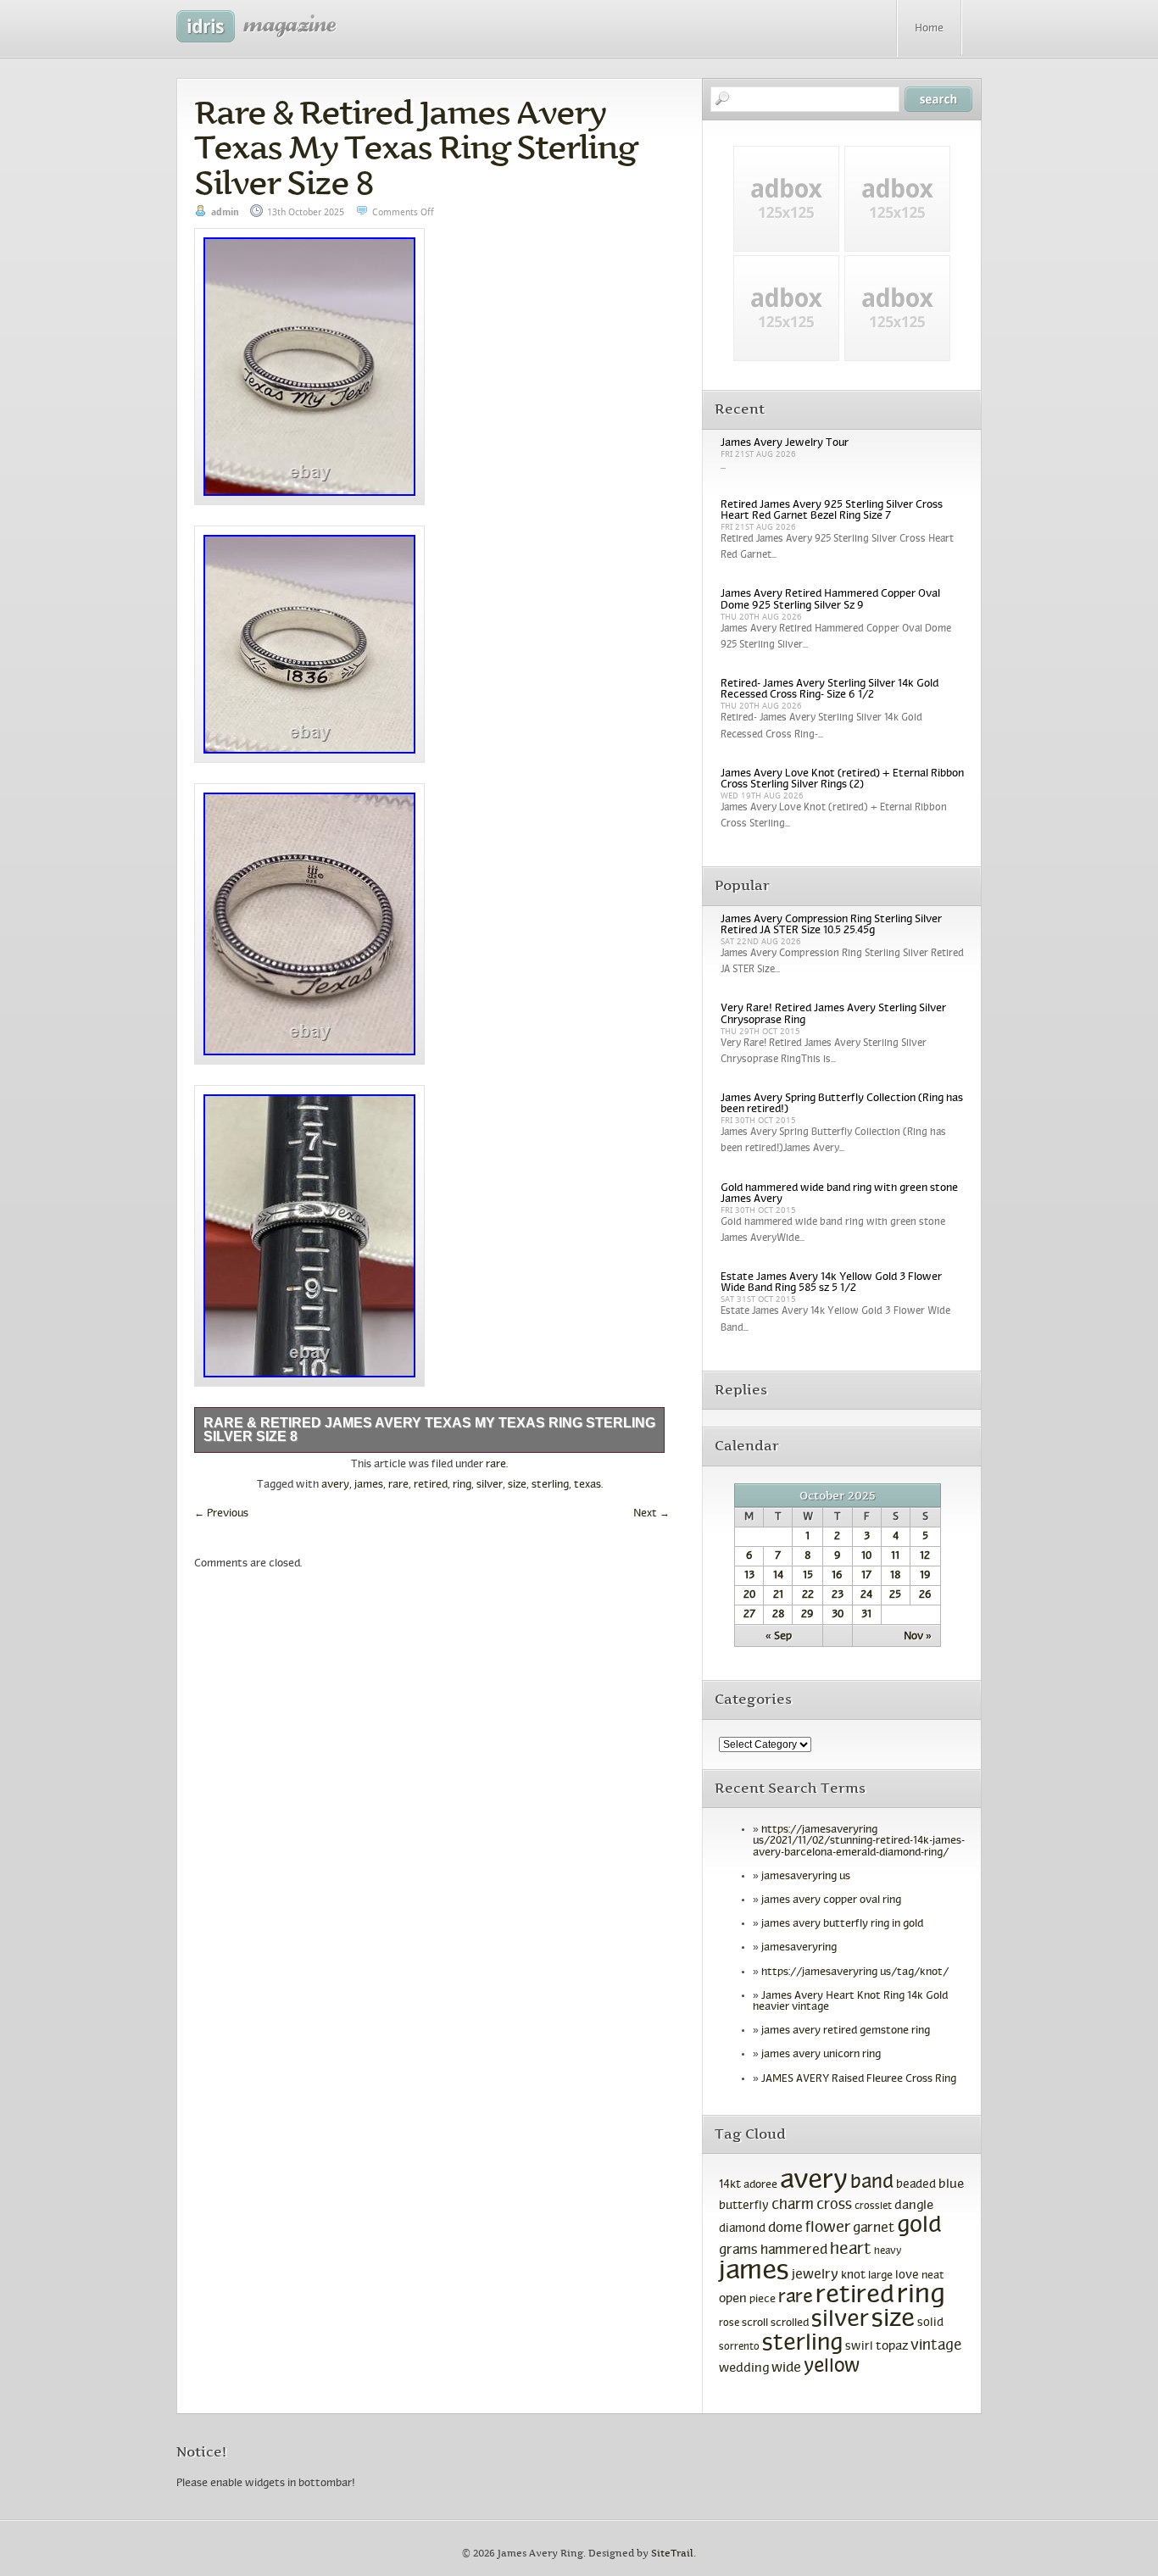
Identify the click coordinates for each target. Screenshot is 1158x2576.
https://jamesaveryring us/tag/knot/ (855, 1972)
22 (808, 1595)
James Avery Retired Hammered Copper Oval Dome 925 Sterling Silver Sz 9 (830, 600)
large (880, 2276)
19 (925, 1576)
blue (951, 2184)
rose (729, 2323)
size (517, 1485)
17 (866, 1576)
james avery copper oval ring (831, 1900)
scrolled (790, 2323)
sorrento (739, 2347)
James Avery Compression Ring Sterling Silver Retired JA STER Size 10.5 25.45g (831, 925)
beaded (916, 2185)
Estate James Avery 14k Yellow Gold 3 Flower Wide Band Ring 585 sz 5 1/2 (831, 1283)
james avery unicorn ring (821, 2055)
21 (778, 1595)
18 (895, 1576)
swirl (859, 2347)
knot (853, 2276)
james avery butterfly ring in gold (842, 1924)
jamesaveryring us (806, 1877)
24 (866, 1595)
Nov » (918, 1637)
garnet (874, 2228)
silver (490, 1485)
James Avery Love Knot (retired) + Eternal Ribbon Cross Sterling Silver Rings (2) (842, 779)
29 (807, 1615)
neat (933, 2276)
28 (778, 1615)
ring (462, 1485)
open (733, 2299)
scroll (755, 2323)
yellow (832, 2367)
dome (785, 2228)
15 (808, 1576)
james (369, 1485)
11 (895, 1556)
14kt (730, 2185)
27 (749, 1615)
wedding (744, 2369)
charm (793, 2206)
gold (919, 2226)
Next (651, 1514)
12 (925, 1556)
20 (749, 1595)
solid (930, 2323)
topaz (892, 2346)
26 (925, 1595)
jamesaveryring (799, 1948)
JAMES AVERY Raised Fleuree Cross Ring (859, 2079)
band (872, 2183)
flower (828, 2228)
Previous (221, 1514)
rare (496, 1465)
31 (866, 1615)
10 (866, 1556)
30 (838, 1615)
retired (431, 1485)
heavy (888, 2251)
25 (895, 1595)
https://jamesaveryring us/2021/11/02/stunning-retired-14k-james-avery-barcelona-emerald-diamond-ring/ (859, 1841)
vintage (936, 2346)
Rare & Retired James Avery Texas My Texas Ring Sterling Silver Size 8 (415, 147)
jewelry (815, 2275)
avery (335, 1485)
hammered (794, 2251)
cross (834, 2206)
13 (749, 1576)
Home (929, 29)
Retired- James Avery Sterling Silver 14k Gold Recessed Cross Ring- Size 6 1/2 (830, 690)
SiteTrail (672, 2554)
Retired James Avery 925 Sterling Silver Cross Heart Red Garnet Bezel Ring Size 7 (832, 511)
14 (778, 1576)
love (907, 2276)
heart (851, 2250)
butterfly (744, 2206)
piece (763, 2300)
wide (786, 2368)
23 (838, 1595)
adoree (760, 2185)
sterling (550, 1485)
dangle (914, 2206)
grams (738, 2251)
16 (837, 1576)
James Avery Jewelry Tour (785, 443)
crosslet (873, 2206)
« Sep (779, 1637)
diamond (742, 2229)
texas (587, 1485)
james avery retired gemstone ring (846, 2031)
